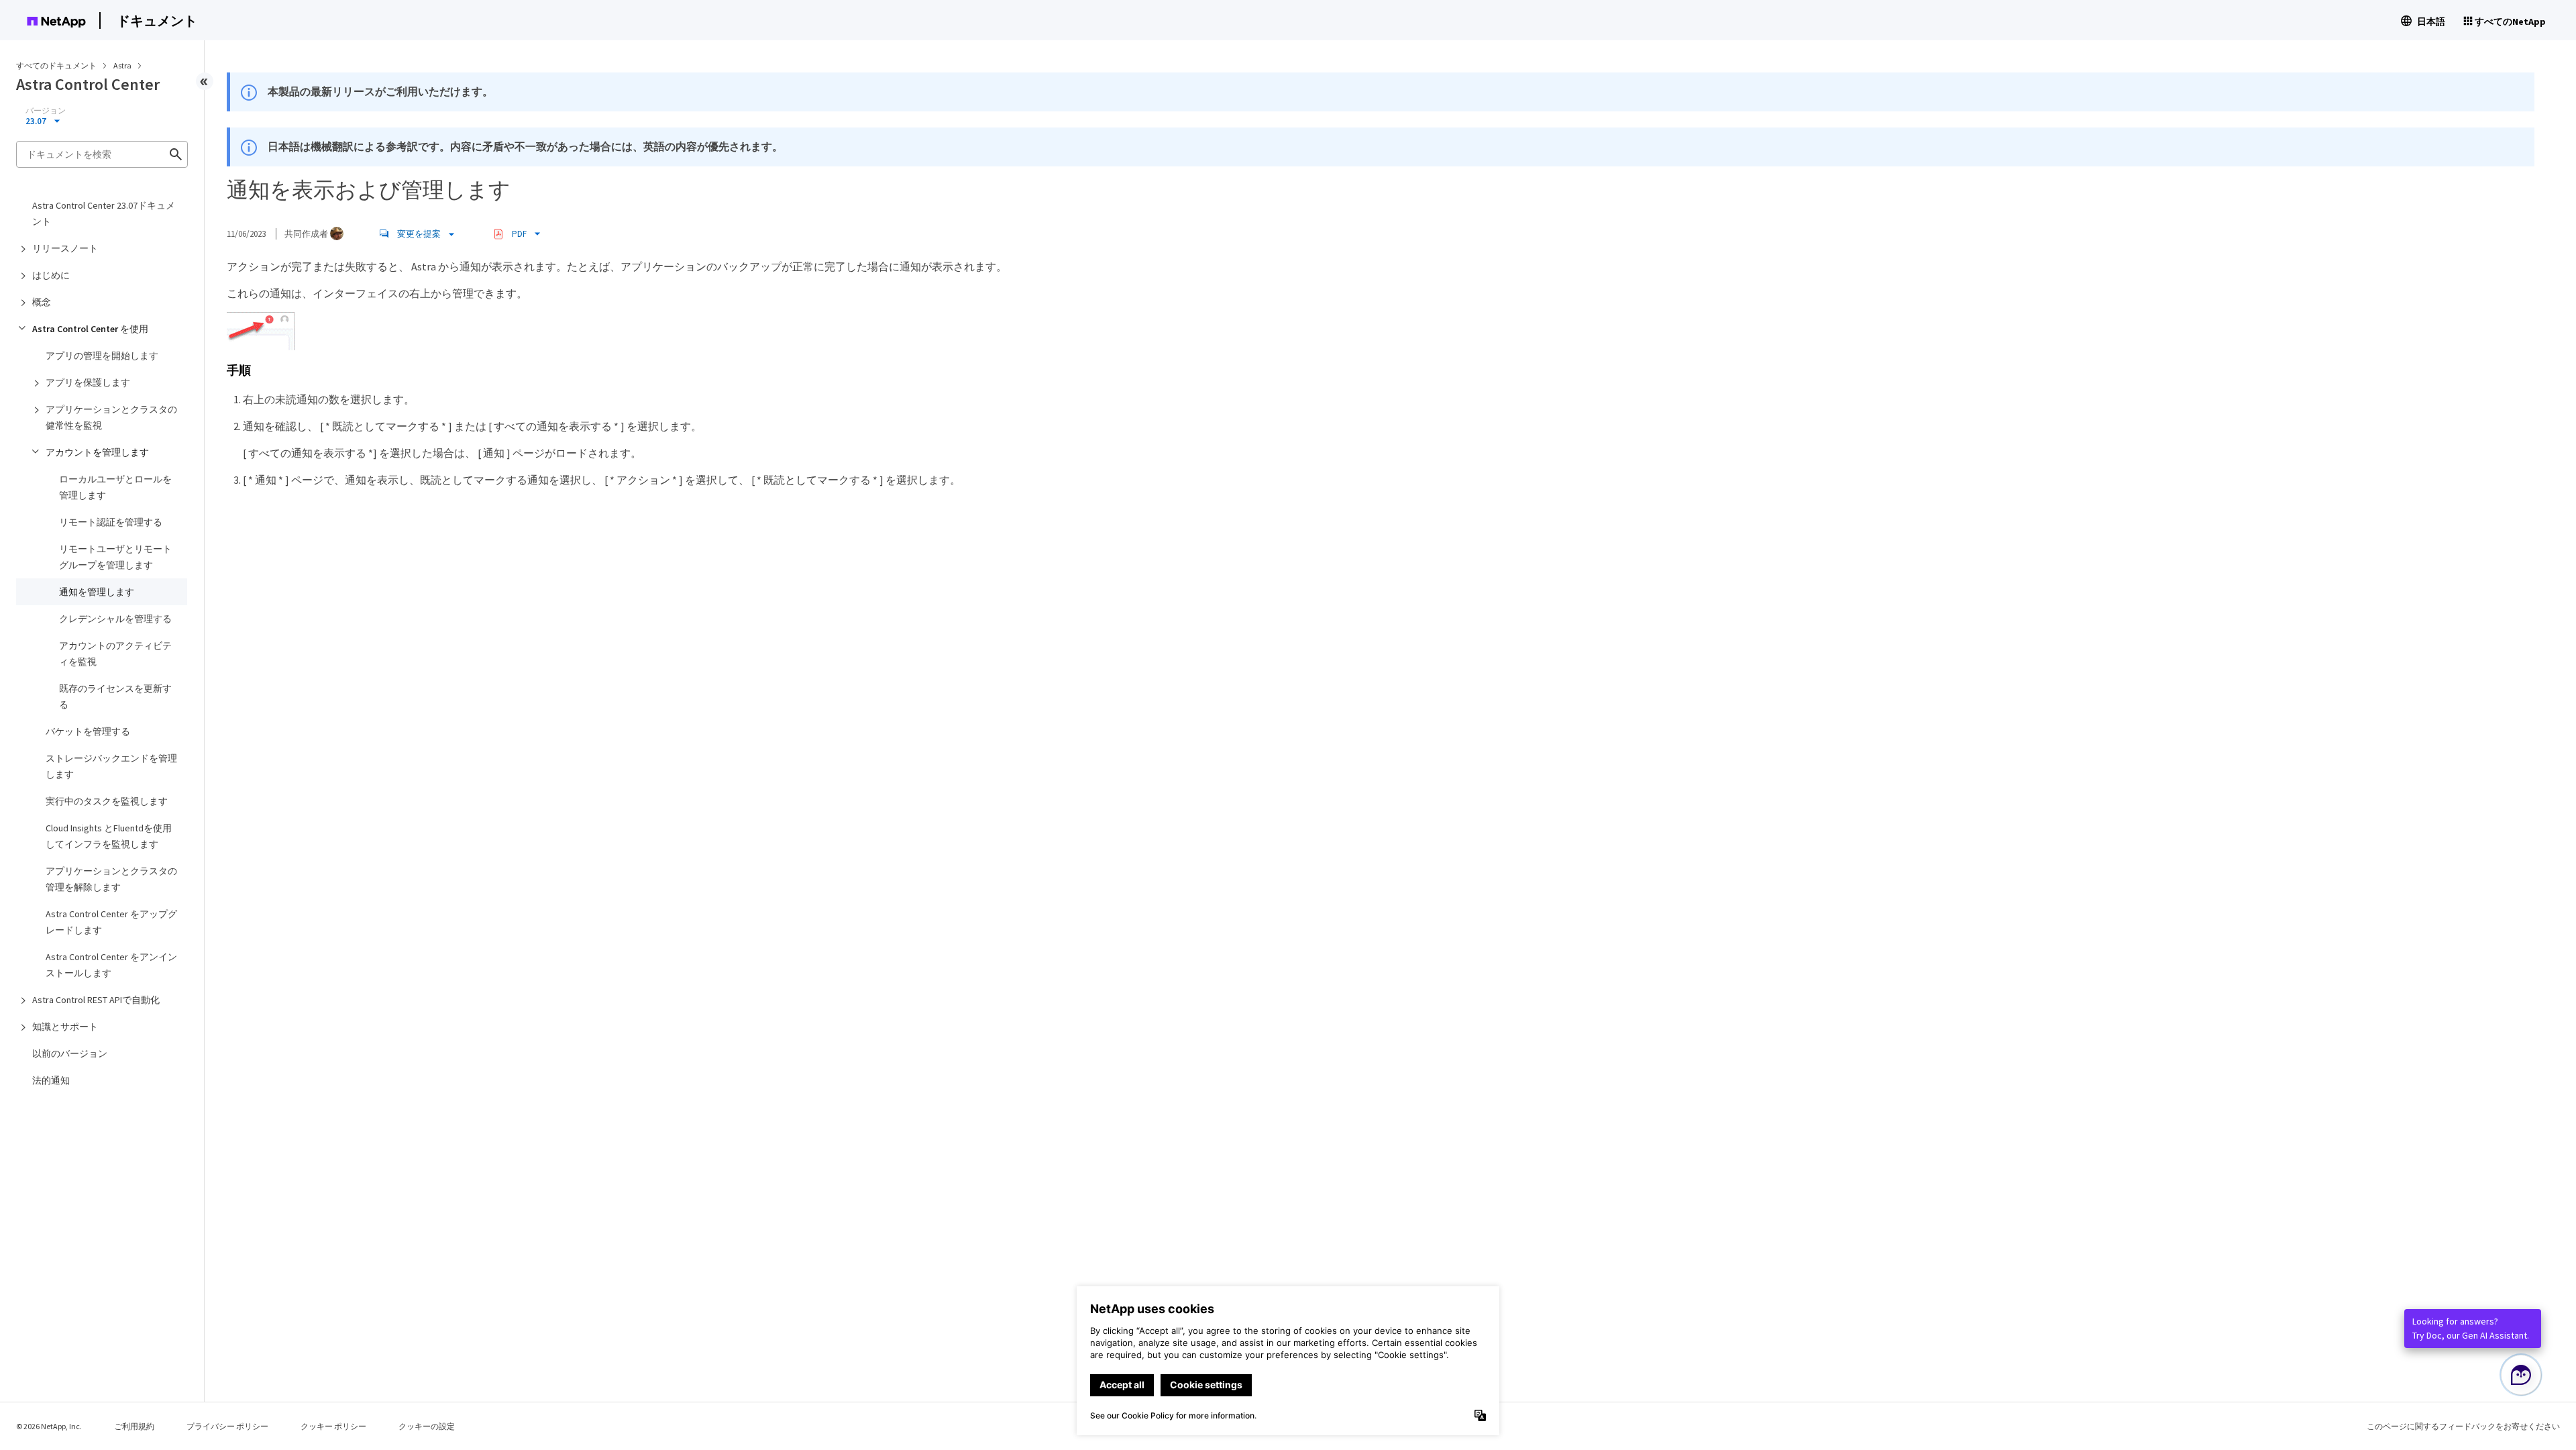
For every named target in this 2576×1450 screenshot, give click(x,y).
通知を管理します (97, 592)
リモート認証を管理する (111, 522)
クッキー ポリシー (333, 1426)
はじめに (51, 275)
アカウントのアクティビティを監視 (115, 654)
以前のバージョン (70, 1053)
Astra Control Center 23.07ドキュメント (104, 213)
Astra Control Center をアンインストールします (111, 965)
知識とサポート (65, 1027)
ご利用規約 (134, 1426)
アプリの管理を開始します (102, 356)
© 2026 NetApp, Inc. (49, 1426)
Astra (123, 65)
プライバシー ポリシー (227, 1426)
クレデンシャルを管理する (115, 619)
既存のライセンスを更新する (115, 696)
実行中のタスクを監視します (107, 801)
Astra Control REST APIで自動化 (96, 1000)
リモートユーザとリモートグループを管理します (115, 557)
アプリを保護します (88, 382)
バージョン (46, 111)
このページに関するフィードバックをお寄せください (2463, 1426)
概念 (42, 302)
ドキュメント (157, 20)
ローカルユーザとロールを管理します (115, 487)
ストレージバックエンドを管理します (111, 766)
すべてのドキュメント (56, 65)
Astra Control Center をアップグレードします (111, 922)
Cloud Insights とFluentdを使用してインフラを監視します (109, 836)
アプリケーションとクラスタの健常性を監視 (111, 417)
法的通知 (51, 1080)
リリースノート (65, 248)
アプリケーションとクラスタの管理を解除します (111, 879)
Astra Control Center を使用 (90, 329)
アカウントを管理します (97, 452)
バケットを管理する (88, 731)
